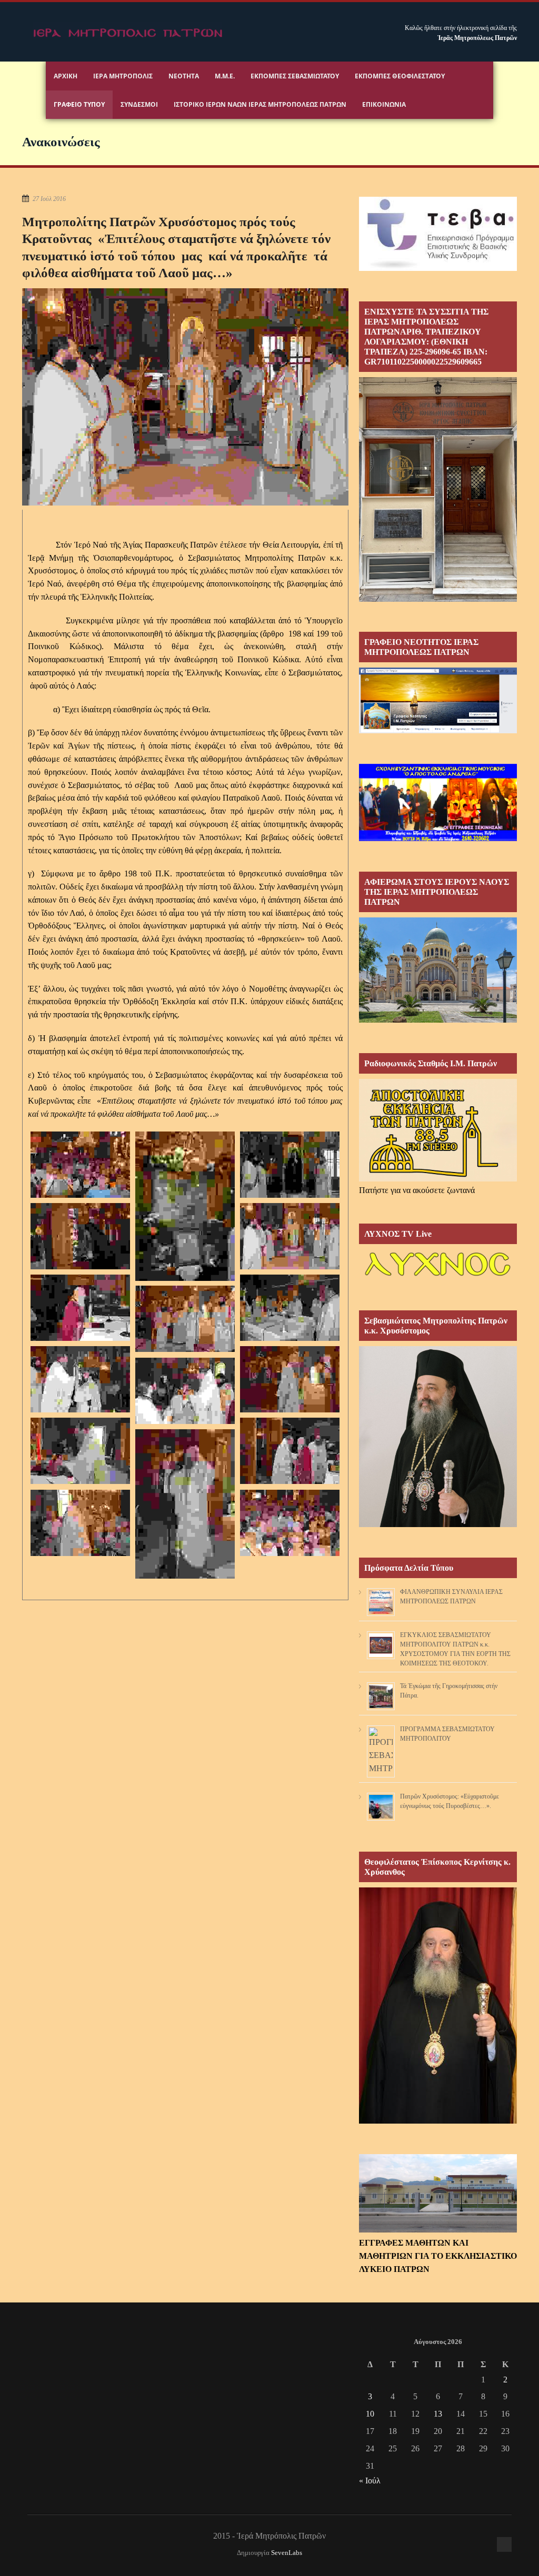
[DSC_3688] (185, 1206)
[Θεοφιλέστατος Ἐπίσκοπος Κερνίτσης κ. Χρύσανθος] (438, 2121)
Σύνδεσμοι (139, 104)
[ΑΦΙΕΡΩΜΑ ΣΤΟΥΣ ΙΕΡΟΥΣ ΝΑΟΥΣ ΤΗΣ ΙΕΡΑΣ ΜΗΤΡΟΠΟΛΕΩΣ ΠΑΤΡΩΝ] (438, 1020)
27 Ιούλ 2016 (49, 199)
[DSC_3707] (80, 1308)
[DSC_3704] (290, 1236)
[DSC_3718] (290, 1308)
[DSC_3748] (185, 1504)
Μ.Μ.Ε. (225, 76)
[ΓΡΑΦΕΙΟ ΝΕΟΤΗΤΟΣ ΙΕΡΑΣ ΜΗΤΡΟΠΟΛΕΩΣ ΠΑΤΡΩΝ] (438, 730)
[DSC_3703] (80, 1236)
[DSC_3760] (290, 1523)
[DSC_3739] (290, 1451)
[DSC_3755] (80, 1523)
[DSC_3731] (290, 1379)
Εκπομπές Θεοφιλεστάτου (400, 76)
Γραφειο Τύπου (79, 104)
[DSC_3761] (80, 1165)
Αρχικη (66, 76)
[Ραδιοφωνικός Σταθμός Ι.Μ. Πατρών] (438, 1130)
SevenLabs (287, 2553)
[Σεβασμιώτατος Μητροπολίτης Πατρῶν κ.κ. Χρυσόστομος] (438, 1524)
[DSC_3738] (80, 1451)
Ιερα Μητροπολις (123, 76)
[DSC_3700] (290, 1165)
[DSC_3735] (185, 1391)
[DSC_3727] (80, 1379)
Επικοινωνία (384, 104)
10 (370, 2414)
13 (438, 2414)
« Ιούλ (370, 2481)
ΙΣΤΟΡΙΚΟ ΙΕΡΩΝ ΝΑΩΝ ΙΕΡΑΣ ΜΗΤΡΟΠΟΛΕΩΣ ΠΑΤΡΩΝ (260, 104)
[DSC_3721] (185, 1319)
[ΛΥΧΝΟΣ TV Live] (438, 1277)
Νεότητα (184, 76)
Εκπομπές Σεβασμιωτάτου (295, 76)
